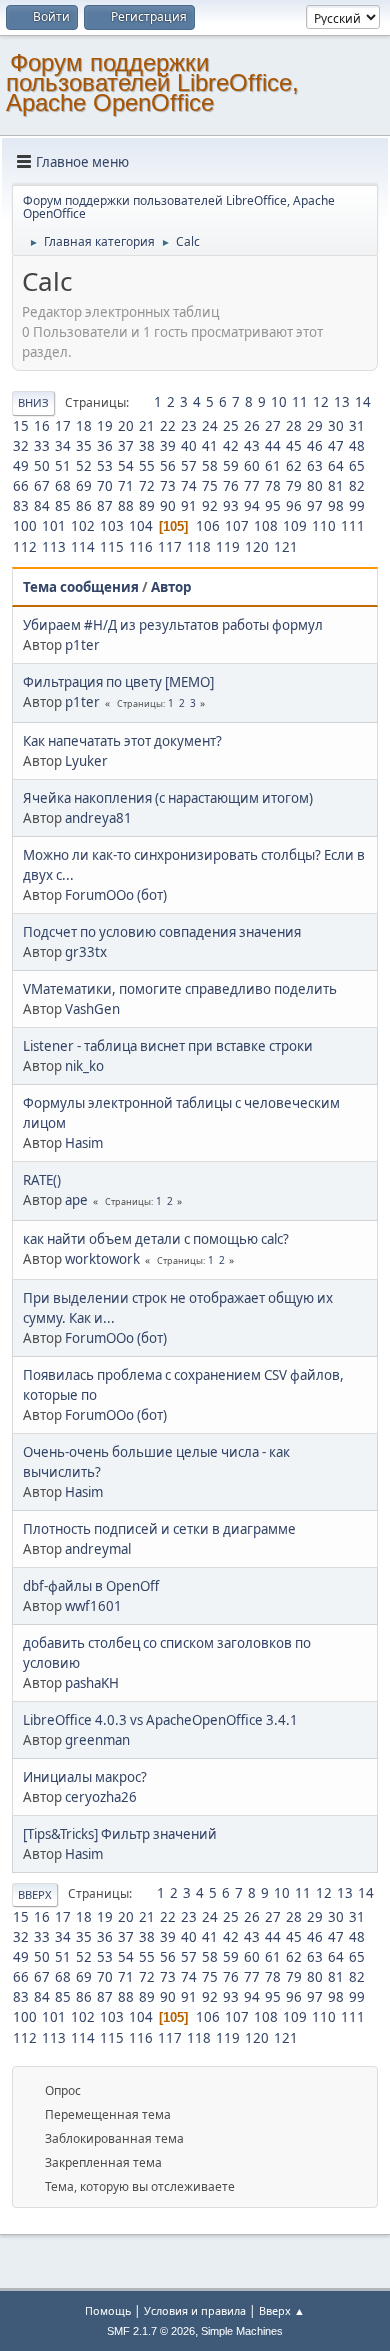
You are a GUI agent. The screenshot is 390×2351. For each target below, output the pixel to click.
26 (252, 426)
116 (141, 547)
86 (84, 506)
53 (105, 466)
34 (63, 446)
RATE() (42, 1180)
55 (147, 466)
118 (199, 547)
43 (252, 446)
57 (189, 466)
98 (336, 506)
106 (208, 526)
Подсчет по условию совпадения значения (162, 932)
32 (21, 446)
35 (84, 446)
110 (324, 526)
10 (279, 402)
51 (63, 466)
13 (342, 402)
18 (84, 426)
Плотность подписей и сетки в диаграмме (159, 1529)
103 (112, 526)
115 (112, 547)
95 (273, 506)
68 (63, 486)
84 (42, 506)
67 (42, 486)
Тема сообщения (81, 587)
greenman (97, 1740)
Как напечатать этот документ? (122, 741)
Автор (171, 587)
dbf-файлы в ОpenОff (91, 1586)
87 (105, 506)
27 (273, 426)
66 (21, 486)
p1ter (82, 645)
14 (363, 402)
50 (42, 466)
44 (273, 446)
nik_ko (84, 1066)
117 (170, 547)
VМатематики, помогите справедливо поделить (180, 989)
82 (357, 486)
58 (210, 466)
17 (63, 426)
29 (315, 426)
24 (210, 426)
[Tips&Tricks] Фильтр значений (120, 1834)
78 (273, 486)
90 (168, 506)
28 (294, 426)
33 (42, 446)
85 (63, 506)
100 (25, 526)
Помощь (108, 2310)
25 (231, 426)
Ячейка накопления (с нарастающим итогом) (168, 798)
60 (252, 466)
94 (252, 506)
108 (266, 526)
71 (126, 486)
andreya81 (98, 818)
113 (54, 547)
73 (168, 486)
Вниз (33, 402)
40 (189, 446)
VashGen (92, 1009)
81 (336, 486)
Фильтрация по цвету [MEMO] (118, 682)
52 (84, 466)
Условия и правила (195, 2310)
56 (168, 466)
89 (147, 506)
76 (231, 486)
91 (189, 506)
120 (257, 547)
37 (126, 446)
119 (228, 547)
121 (286, 547)
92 (210, 506)
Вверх (35, 1894)
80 (315, 486)
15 (21, 426)
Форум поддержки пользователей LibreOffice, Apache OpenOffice (152, 82)
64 (336, 466)
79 (294, 486)
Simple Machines (242, 2331)
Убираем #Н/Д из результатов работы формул (173, 625)
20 (126, 426)
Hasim (84, 1143)
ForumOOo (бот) (116, 895)
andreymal (98, 1549)
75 (210, 486)
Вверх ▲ (282, 2310)
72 (147, 486)
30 (336, 426)
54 (126, 466)
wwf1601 (93, 1606)
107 (237, 526)
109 (295, 526)
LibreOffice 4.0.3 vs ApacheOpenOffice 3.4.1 (160, 1720)
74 (189, 486)
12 (321, 402)
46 (315, 446)
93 (231, 506)
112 (25, 547)
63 (315, 466)
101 (54, 526)
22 (168, 426)
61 (273, 466)
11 (300, 402)
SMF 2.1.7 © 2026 (151, 2331)
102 (83, 526)
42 (231, 446)
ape (76, 1200)
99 (357, 506)
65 (357, 466)
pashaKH (92, 1683)
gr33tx (86, 952)
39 (168, 446)
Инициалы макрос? (85, 1777)
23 (189, 426)
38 (147, 446)
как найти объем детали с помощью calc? (156, 1239)
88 (126, 506)
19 (105, 426)
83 (21, 506)
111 (353, 526)
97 (315, 506)
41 (210, 446)
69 (84, 486)
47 (336, 446)
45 (294, 446)
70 (105, 486)
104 (141, 526)
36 (105, 446)
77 (252, 486)
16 (42, 426)
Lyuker (86, 761)
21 (147, 426)
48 (357, 446)
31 (357, 426)
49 (21, 466)
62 (294, 466)
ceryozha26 (101, 1797)
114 (83, 547)
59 (231, 466)
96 (294, 506)
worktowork (102, 1259)
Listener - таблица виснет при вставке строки (168, 1046)
